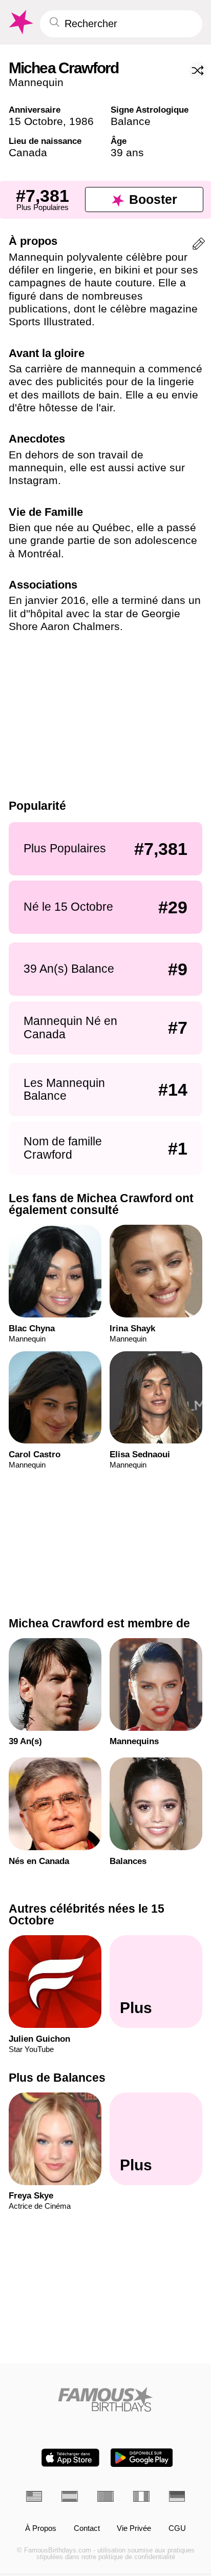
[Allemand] (177, 2496)
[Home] (106, 2399)
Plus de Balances (57, 2078)
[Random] (198, 71)
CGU (177, 2529)
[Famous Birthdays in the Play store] (142, 2458)
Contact (87, 2529)
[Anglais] (34, 2496)
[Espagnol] (70, 2496)
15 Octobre (36, 121)
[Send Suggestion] (199, 246)
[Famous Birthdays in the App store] (70, 2458)
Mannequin (36, 82)
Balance (131, 121)
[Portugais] (105, 2496)
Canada (28, 152)
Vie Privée (134, 2529)
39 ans (127, 152)
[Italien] (141, 2496)
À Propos (41, 2529)
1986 (81, 121)
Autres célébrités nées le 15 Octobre (87, 1914)
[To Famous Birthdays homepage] (20, 22)
